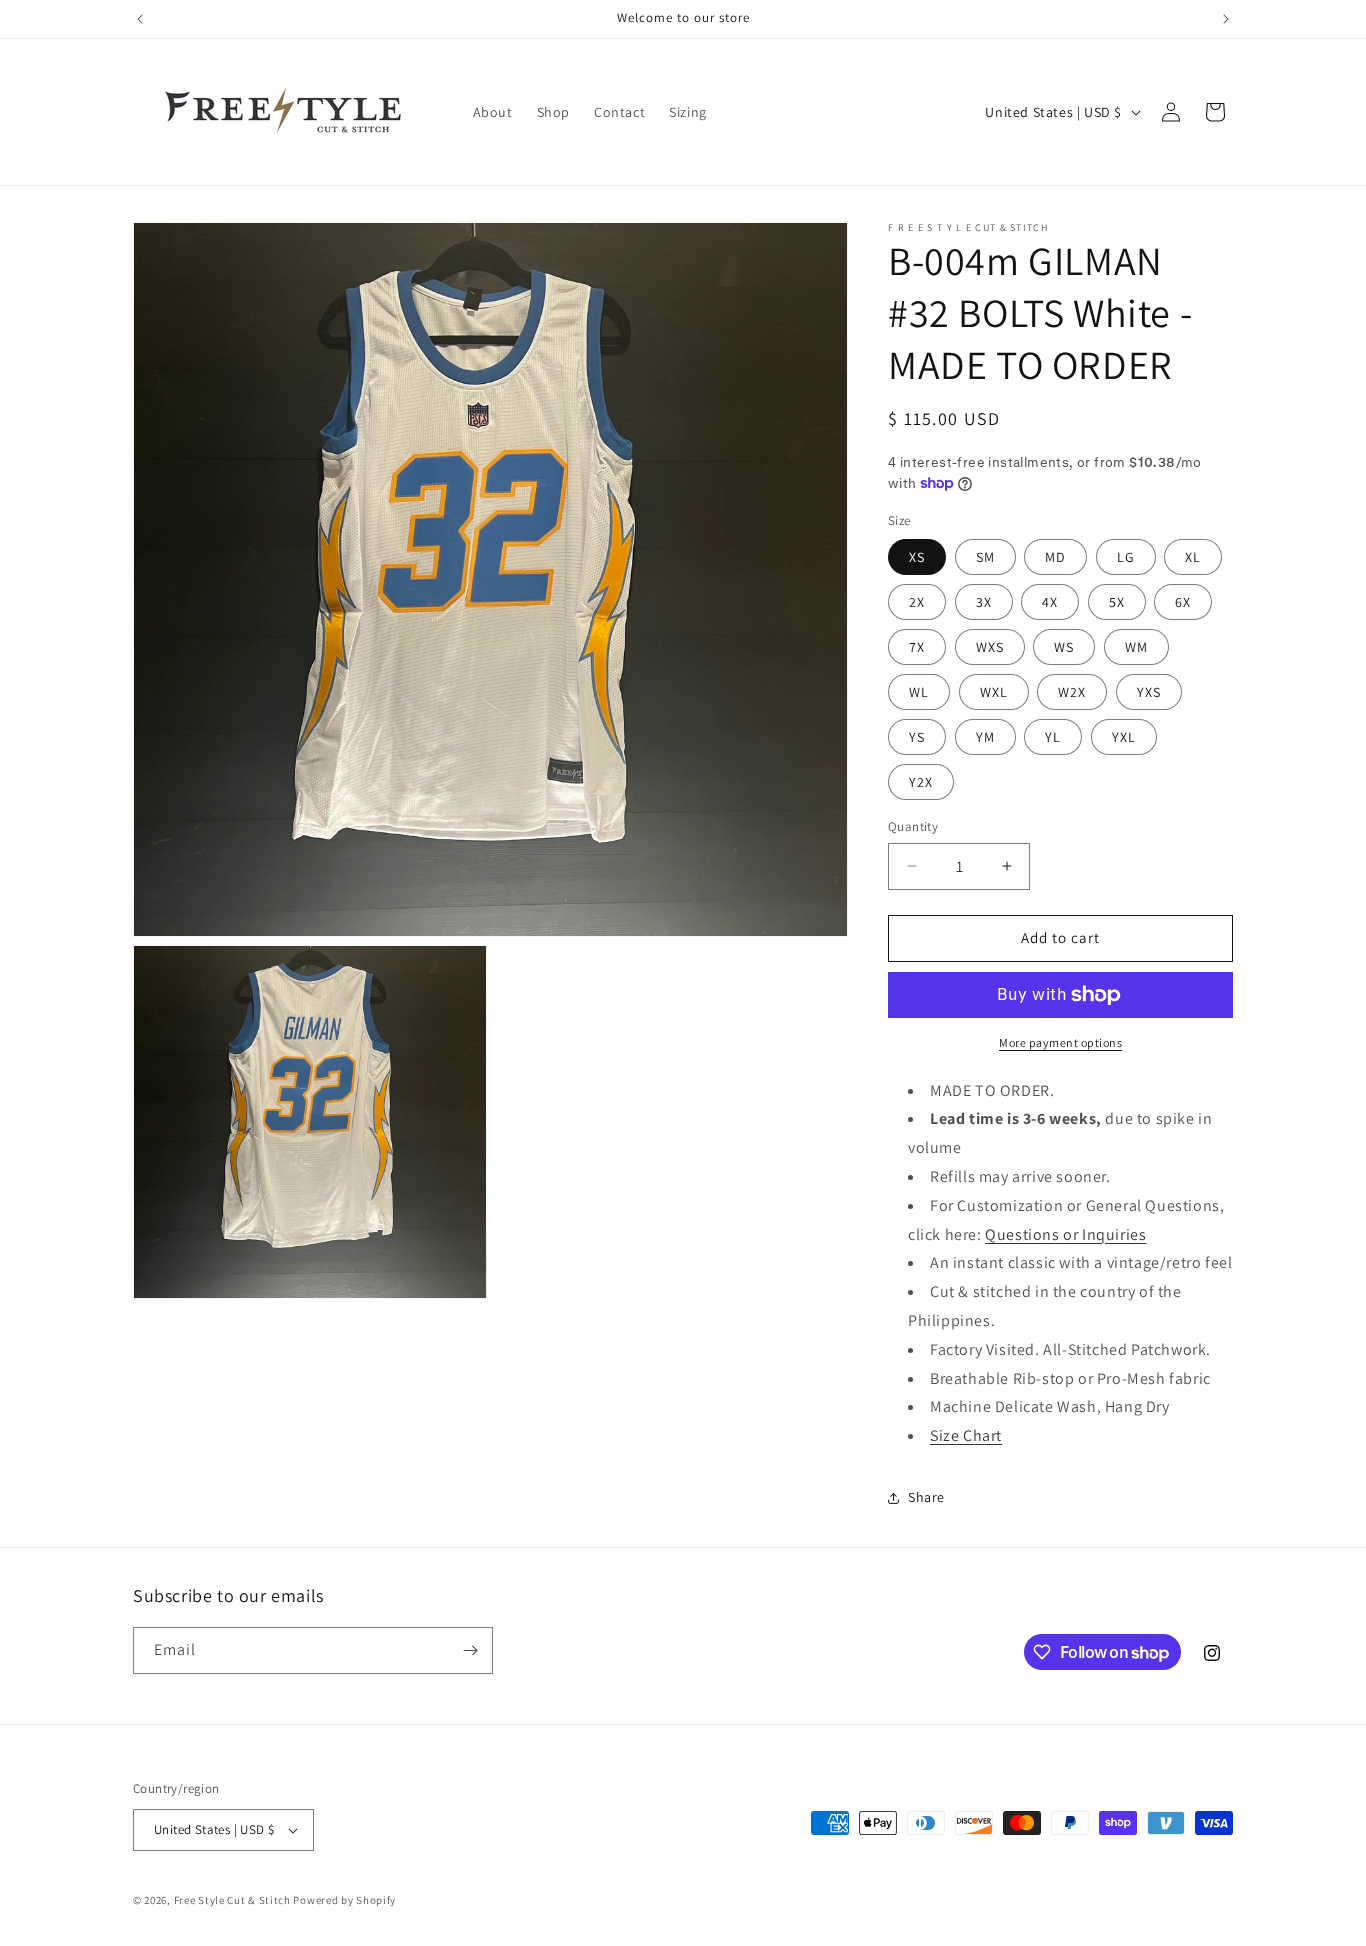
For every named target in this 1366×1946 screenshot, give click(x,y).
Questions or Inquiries (1065, 1234)
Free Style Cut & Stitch (232, 1900)
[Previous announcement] (140, 19)
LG (1126, 557)
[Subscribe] (470, 1650)
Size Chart (966, 1435)
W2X (1072, 692)
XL (1193, 557)
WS (1064, 647)
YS (917, 737)
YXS (1149, 692)
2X (917, 602)
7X (917, 647)
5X (1117, 602)
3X (984, 602)
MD (1055, 557)
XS (917, 557)
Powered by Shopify (344, 1900)
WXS (990, 647)
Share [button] (926, 1497)
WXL (994, 692)
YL (1053, 737)
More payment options (1060, 1042)
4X (1050, 602)
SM (985, 557)
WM (1136, 647)
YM (985, 737)
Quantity (913, 826)
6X (1183, 602)
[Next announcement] (1226, 19)
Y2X (921, 782)
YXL (1124, 737)
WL (919, 692)
